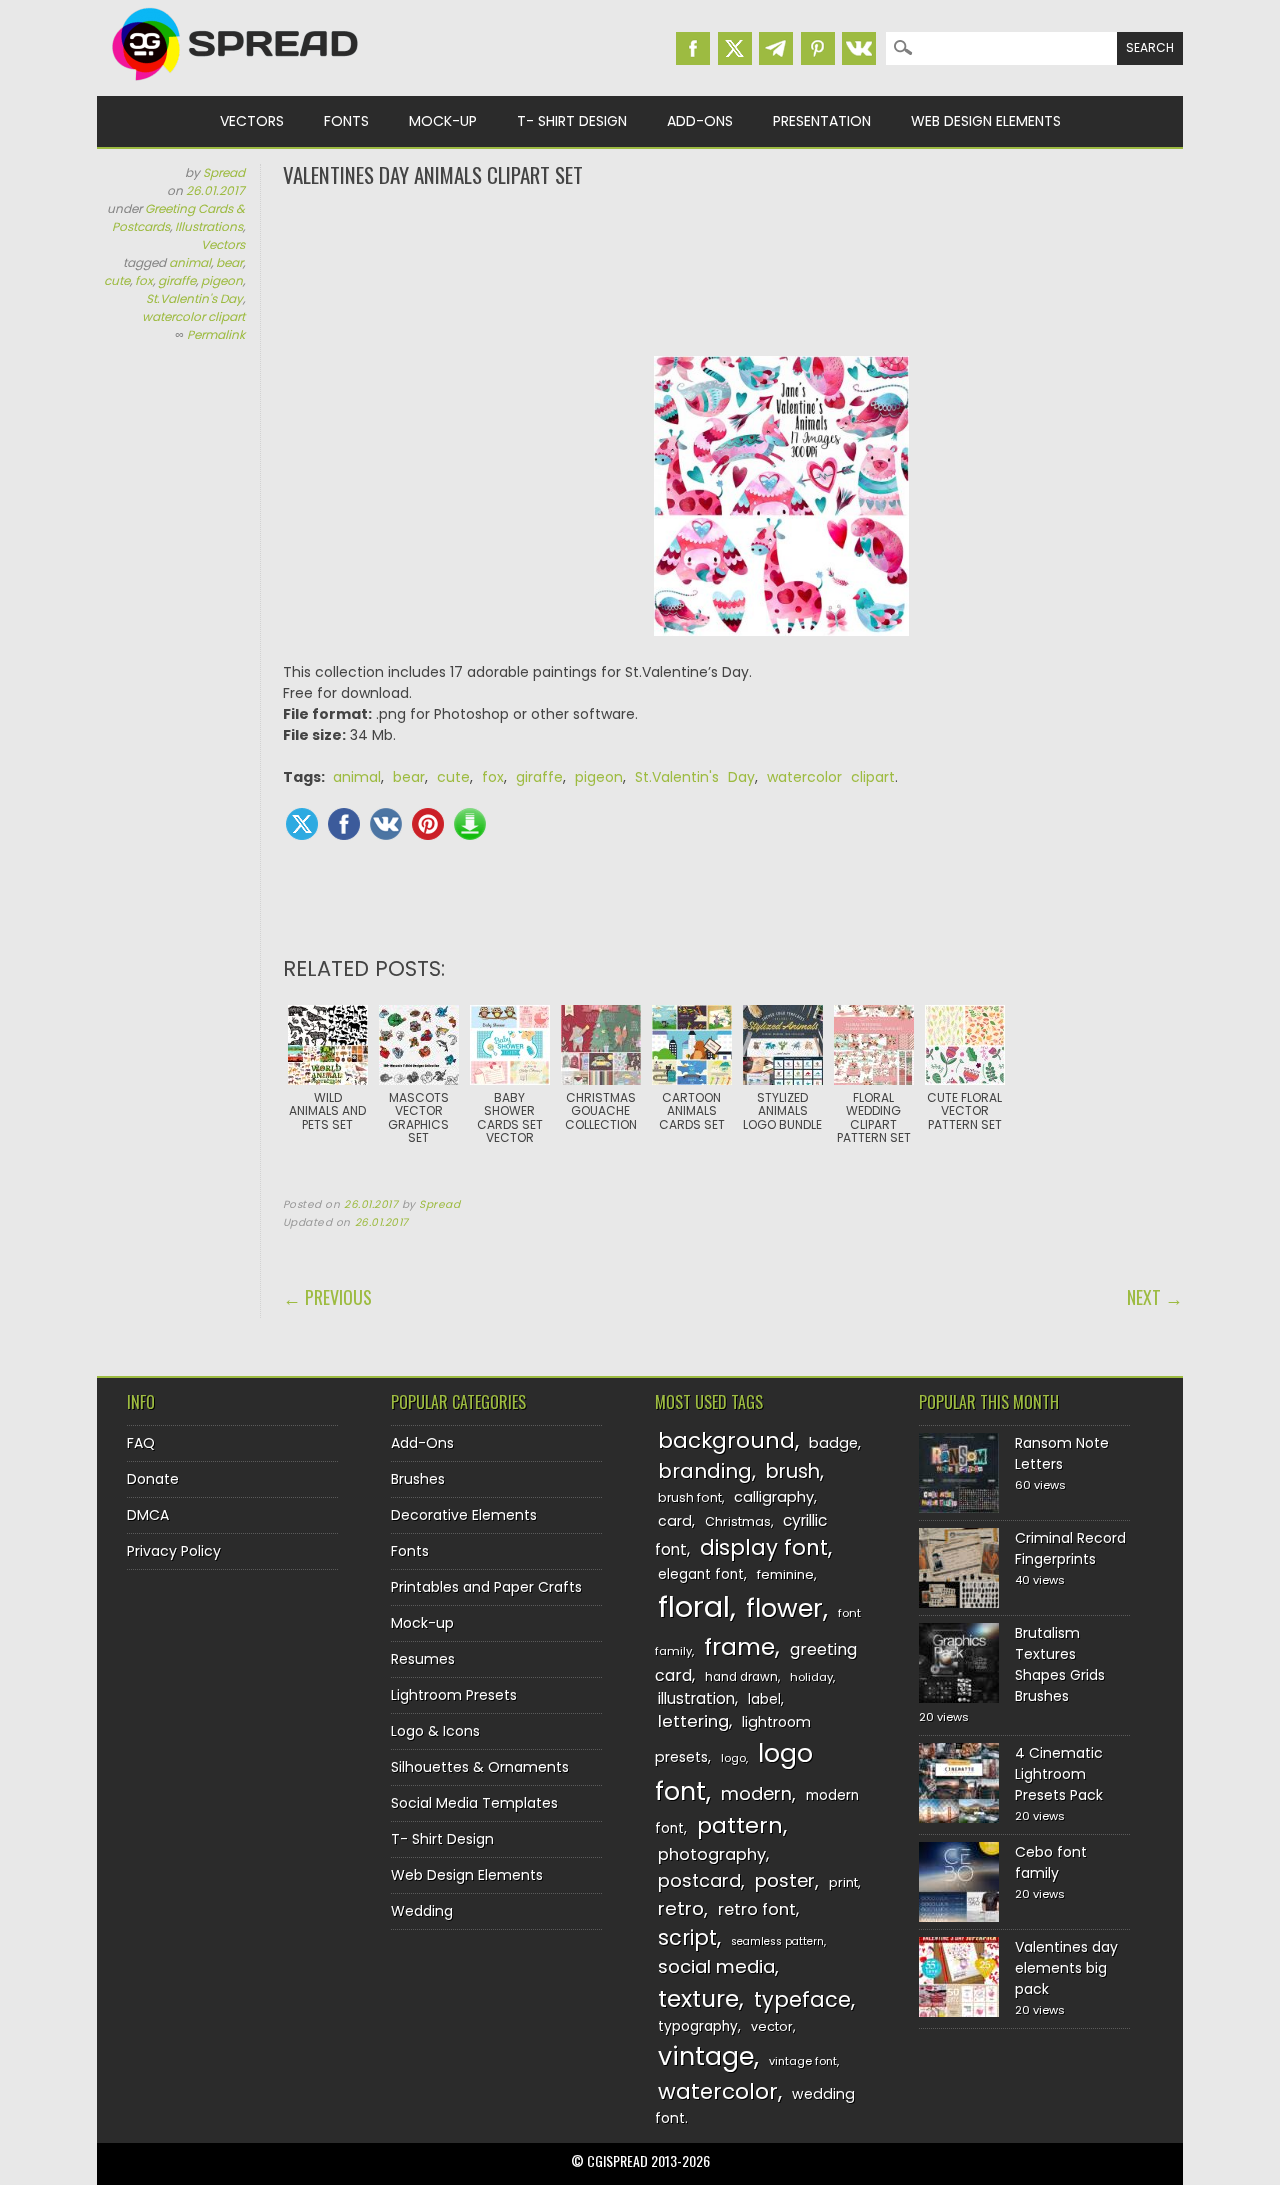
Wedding (422, 1911)
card (675, 1521)
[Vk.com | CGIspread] (859, 48)
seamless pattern (777, 1941)
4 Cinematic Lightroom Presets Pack (1059, 1774)
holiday (811, 1677)
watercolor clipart (193, 316)
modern (756, 1793)
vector (772, 2026)
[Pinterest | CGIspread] (818, 48)
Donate (153, 1479)
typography (698, 2026)
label (764, 1699)
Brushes (418, 1479)
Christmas (738, 1521)
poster (785, 1880)
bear (229, 262)
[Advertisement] (733, 270)
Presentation (822, 121)
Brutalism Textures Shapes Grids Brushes (1060, 1664)
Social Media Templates (474, 1803)
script (687, 1937)
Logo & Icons (435, 1731)
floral (694, 1606)
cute (117, 280)
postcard (699, 1880)
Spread (224, 172)
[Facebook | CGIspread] (693, 48)
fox (144, 280)
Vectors (252, 121)
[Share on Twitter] (302, 824)
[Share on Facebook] (344, 824)
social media (716, 1966)
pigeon (222, 280)
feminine (785, 1574)
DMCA (148, 1515)
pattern (740, 1825)
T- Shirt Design (572, 121)
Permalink (216, 334)
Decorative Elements (464, 1515)
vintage (706, 2056)
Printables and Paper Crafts (486, 1587)
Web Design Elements (986, 121)
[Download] (470, 824)
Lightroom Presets (454, 1695)
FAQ (141, 1443)
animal (190, 262)
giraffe (177, 280)
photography (712, 1854)
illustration (696, 1698)
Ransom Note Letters (1062, 1453)
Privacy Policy (174, 1551)
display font (764, 1547)
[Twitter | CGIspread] (735, 48)
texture (698, 1998)
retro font (757, 1909)
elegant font (701, 1574)
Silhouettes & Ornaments (480, 1767)
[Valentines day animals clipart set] (782, 651)
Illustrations (209, 226)
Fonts (346, 121)
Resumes (423, 1659)
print (843, 1882)
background (726, 1440)
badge (833, 1443)
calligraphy (774, 1497)
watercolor (718, 2091)
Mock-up (443, 121)
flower (784, 1608)
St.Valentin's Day (194, 298)
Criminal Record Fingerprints (1070, 1548)
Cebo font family (1051, 1862)
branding (705, 1471)
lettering (693, 1721)
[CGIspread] (236, 85)
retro (681, 1908)
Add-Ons (700, 121)
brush (793, 1471)
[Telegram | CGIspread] (776, 48)
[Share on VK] (386, 824)
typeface (802, 1999)
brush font (690, 1497)
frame (739, 1646)
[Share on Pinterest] (428, 824)
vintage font (803, 2061)
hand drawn (741, 1677)
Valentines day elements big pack (1066, 1968)
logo (733, 1758)
